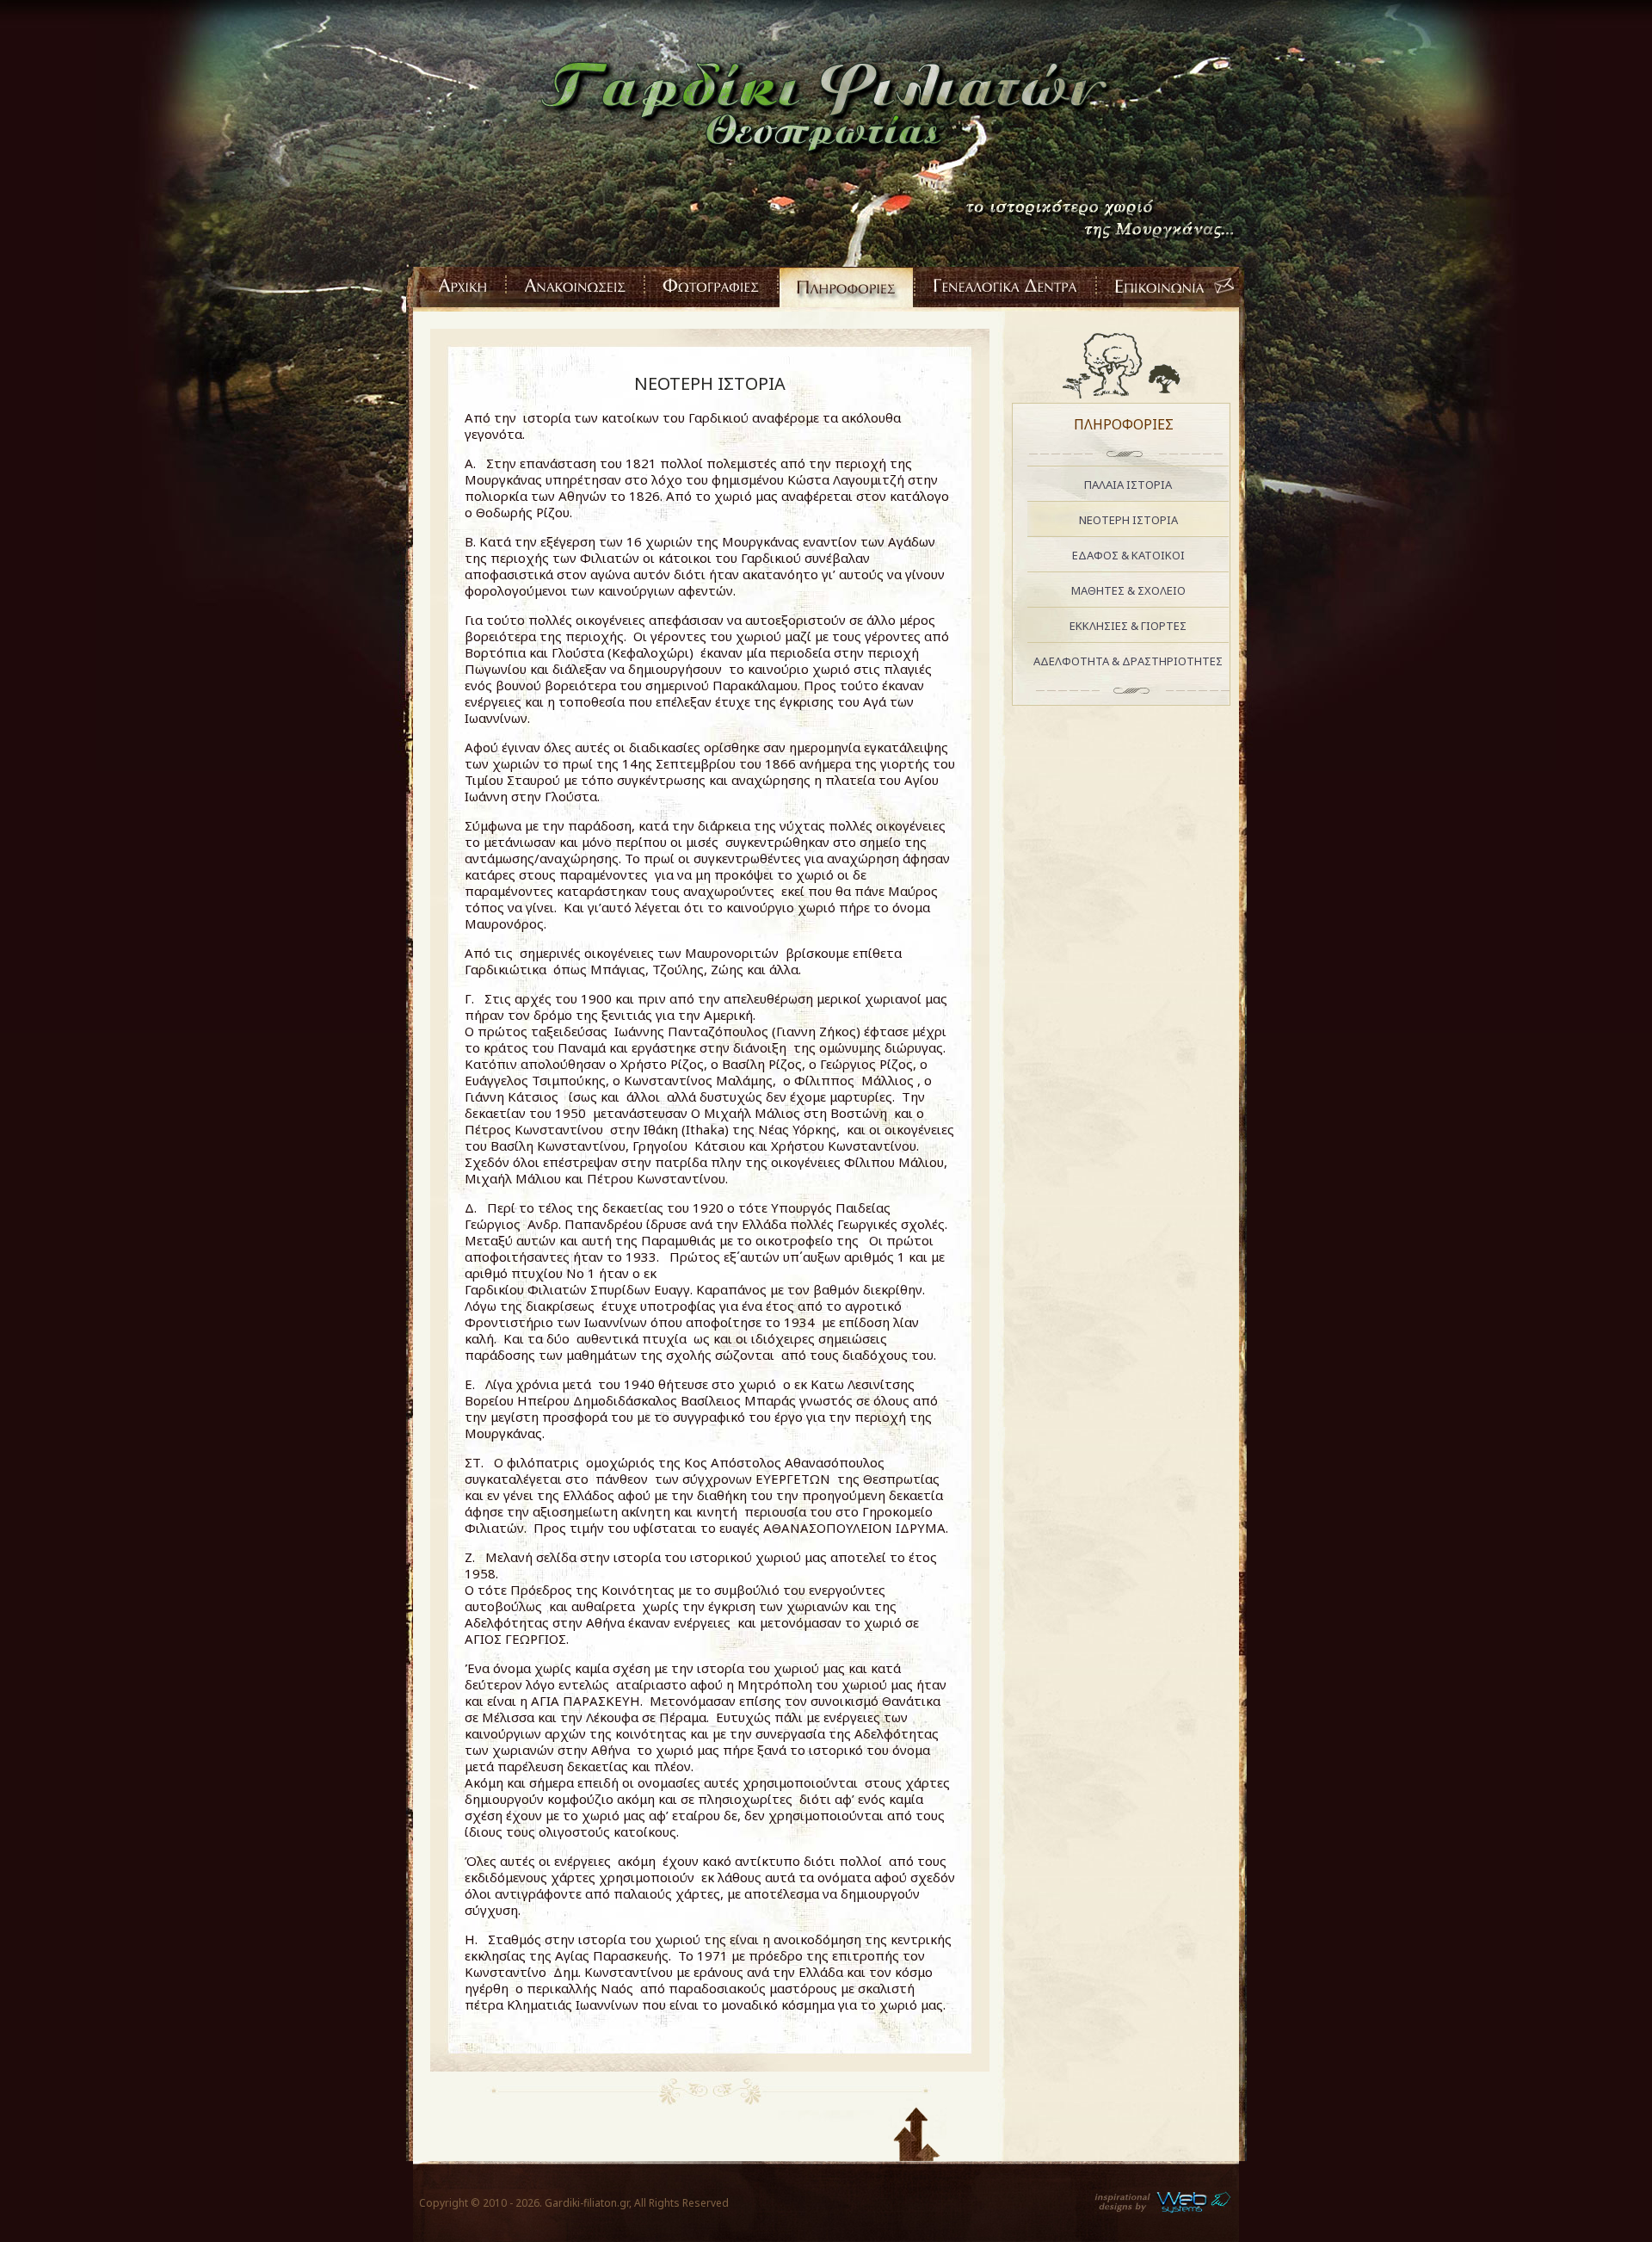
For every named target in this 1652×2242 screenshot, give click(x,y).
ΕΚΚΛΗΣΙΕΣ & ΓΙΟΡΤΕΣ (1128, 626)
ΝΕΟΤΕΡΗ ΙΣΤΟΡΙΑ (710, 383)
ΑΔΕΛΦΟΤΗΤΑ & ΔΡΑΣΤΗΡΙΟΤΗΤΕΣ (1128, 661)
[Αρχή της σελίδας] (917, 2128)
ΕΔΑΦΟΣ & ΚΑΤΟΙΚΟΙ (1128, 555)
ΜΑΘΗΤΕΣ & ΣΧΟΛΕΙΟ (1128, 590)
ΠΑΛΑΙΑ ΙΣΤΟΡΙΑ (1128, 485)
